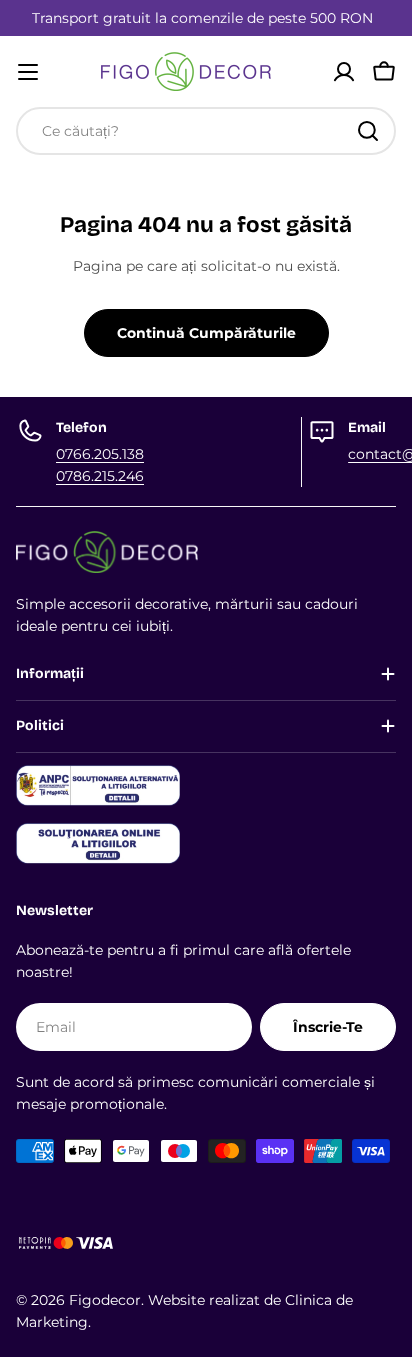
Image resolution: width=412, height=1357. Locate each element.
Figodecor (105, 1300)
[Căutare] (368, 131)
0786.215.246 (100, 476)
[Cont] (344, 72)
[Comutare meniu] (28, 72)
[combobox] (206, 131)
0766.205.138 (100, 454)
